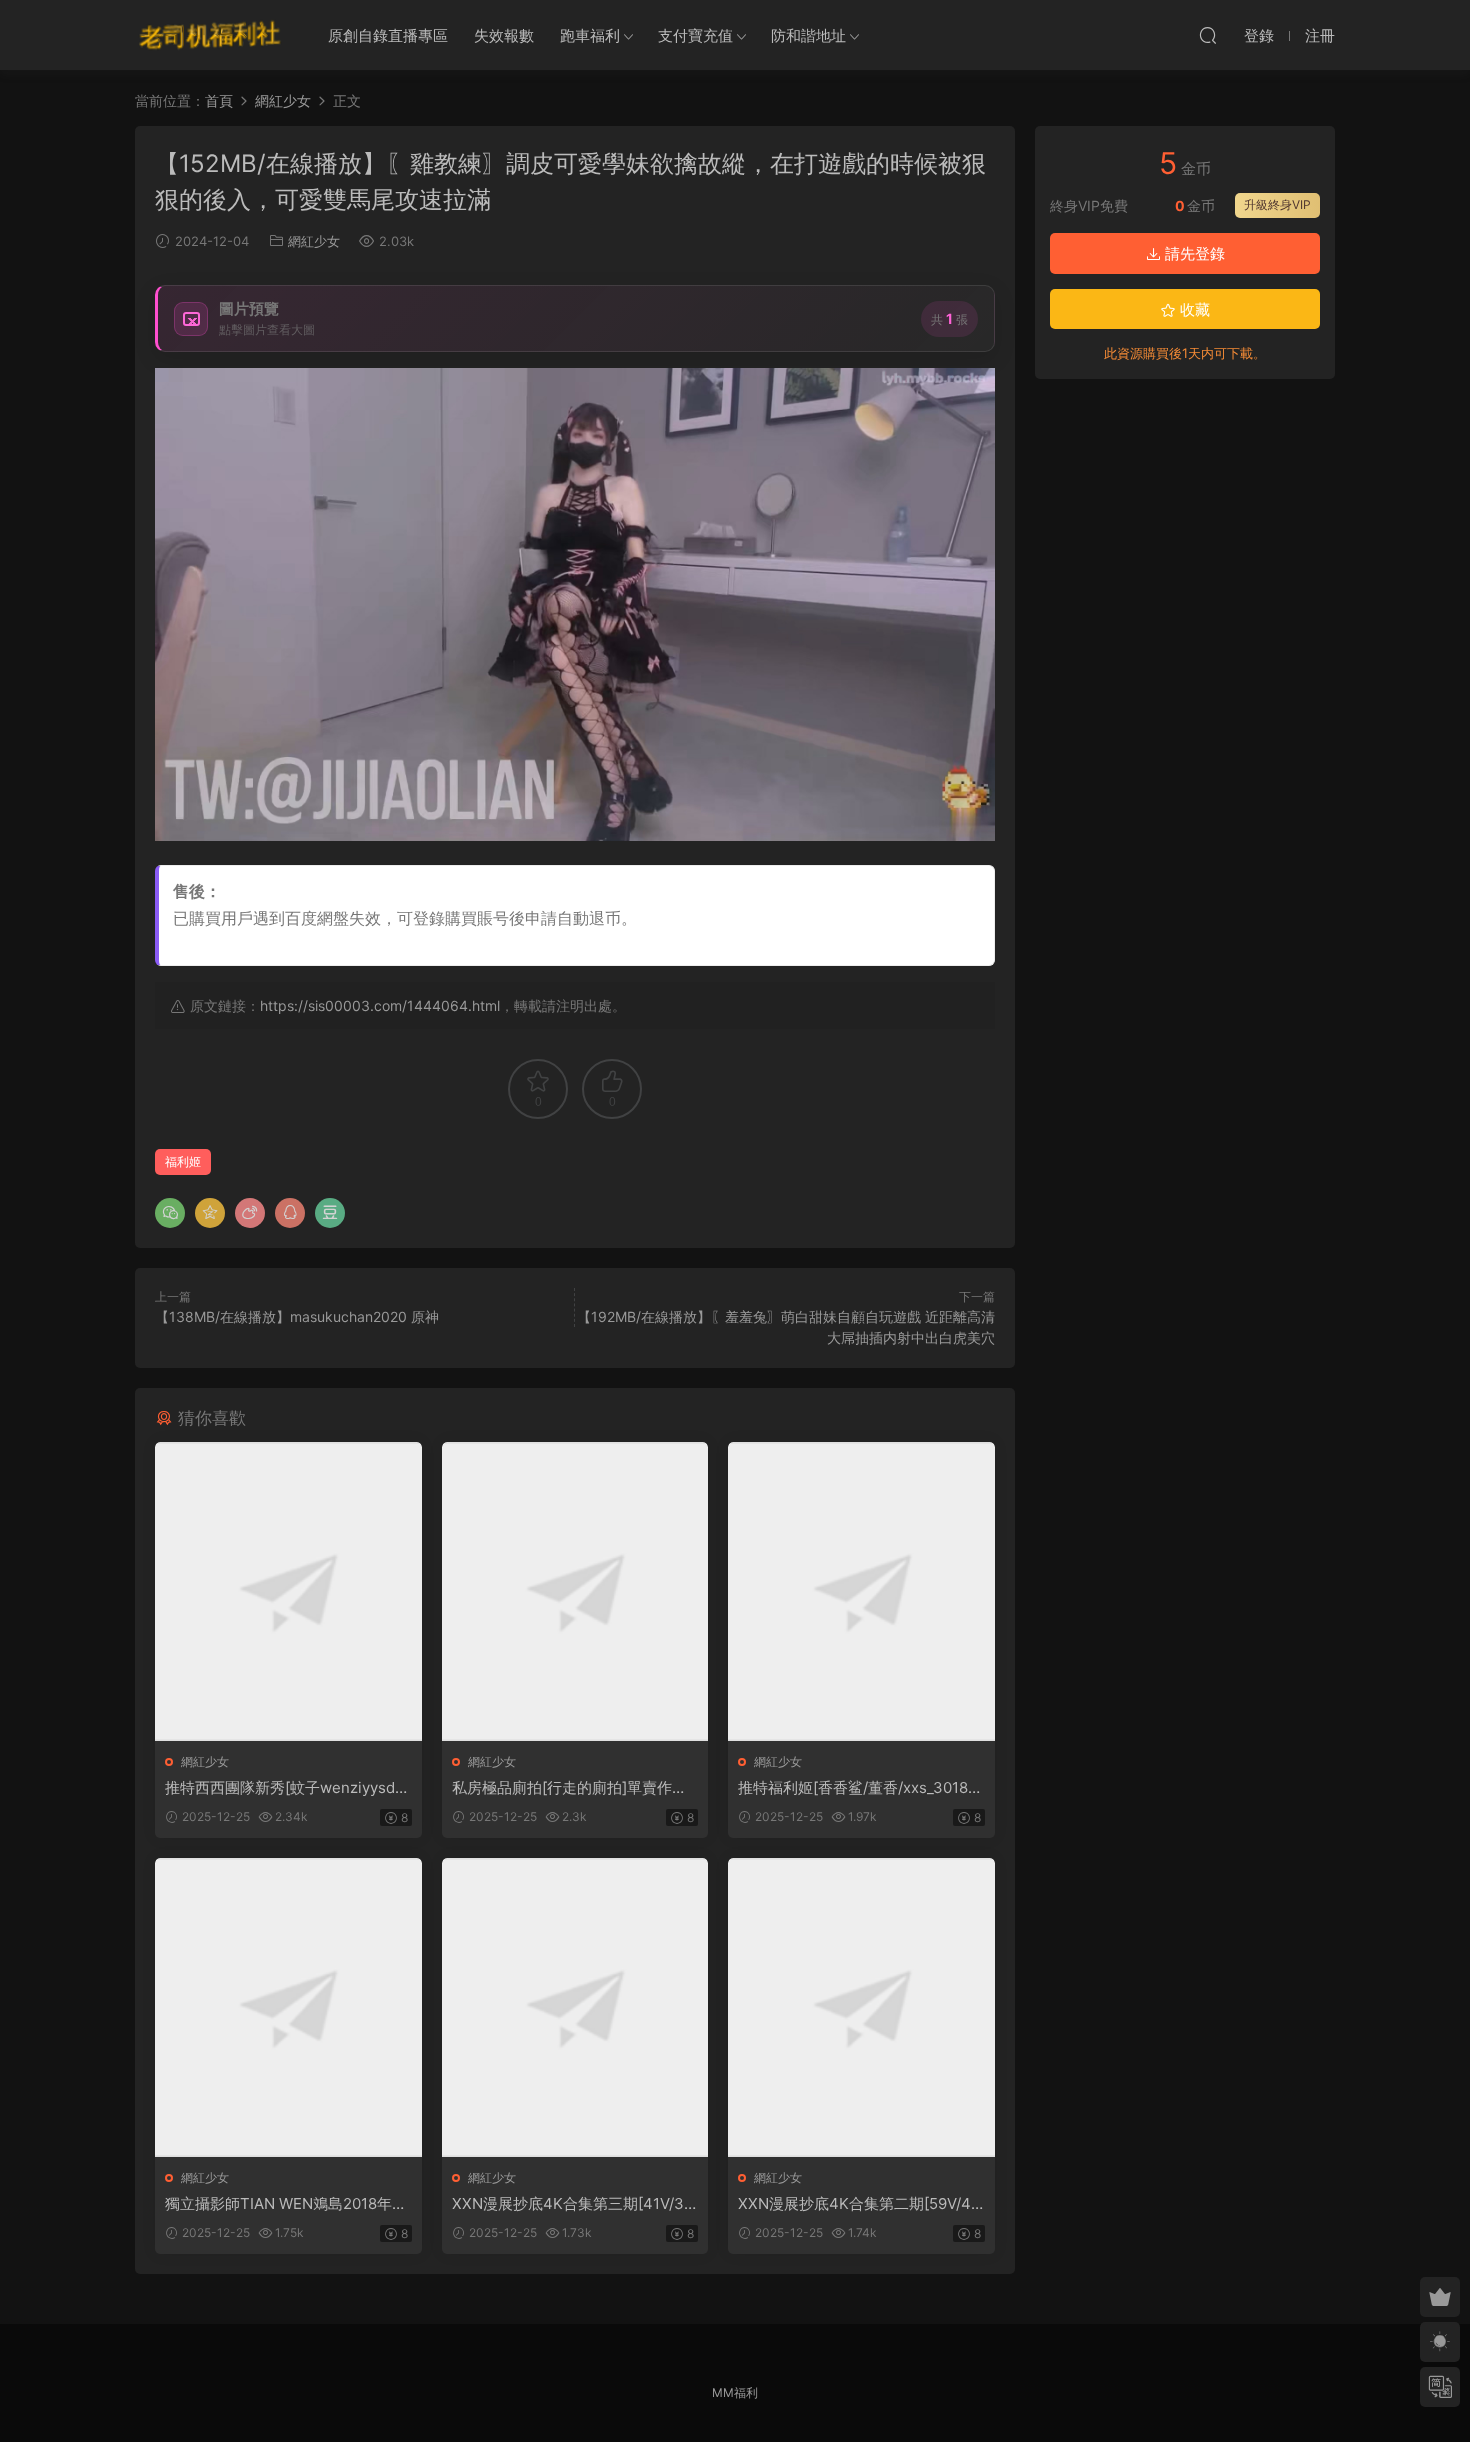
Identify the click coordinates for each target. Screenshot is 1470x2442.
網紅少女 (314, 241)
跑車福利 (590, 35)
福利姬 (183, 1161)
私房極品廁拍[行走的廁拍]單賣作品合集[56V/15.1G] (569, 1788)
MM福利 (735, 2392)
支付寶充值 (695, 35)
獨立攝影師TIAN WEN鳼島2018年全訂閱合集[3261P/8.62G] (286, 2204)
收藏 (1193, 309)
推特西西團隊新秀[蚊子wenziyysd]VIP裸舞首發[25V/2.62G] (287, 1788)
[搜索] (1208, 35)
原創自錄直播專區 (388, 35)
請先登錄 (1193, 253)
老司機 (210, 35)
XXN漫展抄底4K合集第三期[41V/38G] (572, 2204)
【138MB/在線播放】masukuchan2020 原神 (297, 1316)
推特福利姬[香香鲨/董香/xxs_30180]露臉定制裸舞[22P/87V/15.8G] (860, 1788)
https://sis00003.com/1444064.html (380, 1005)
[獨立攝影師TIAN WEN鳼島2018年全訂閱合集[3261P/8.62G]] (288, 2007)
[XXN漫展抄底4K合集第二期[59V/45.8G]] (861, 2007)
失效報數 (504, 35)
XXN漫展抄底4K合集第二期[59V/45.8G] (861, 2204)
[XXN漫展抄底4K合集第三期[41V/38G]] (575, 2007)
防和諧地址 (808, 35)
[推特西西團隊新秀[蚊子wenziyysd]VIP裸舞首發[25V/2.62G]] (288, 1591)
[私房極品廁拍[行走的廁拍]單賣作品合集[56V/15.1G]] (575, 1591)
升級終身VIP (1277, 204)
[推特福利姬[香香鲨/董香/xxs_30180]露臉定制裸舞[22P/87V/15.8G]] (861, 1591)
